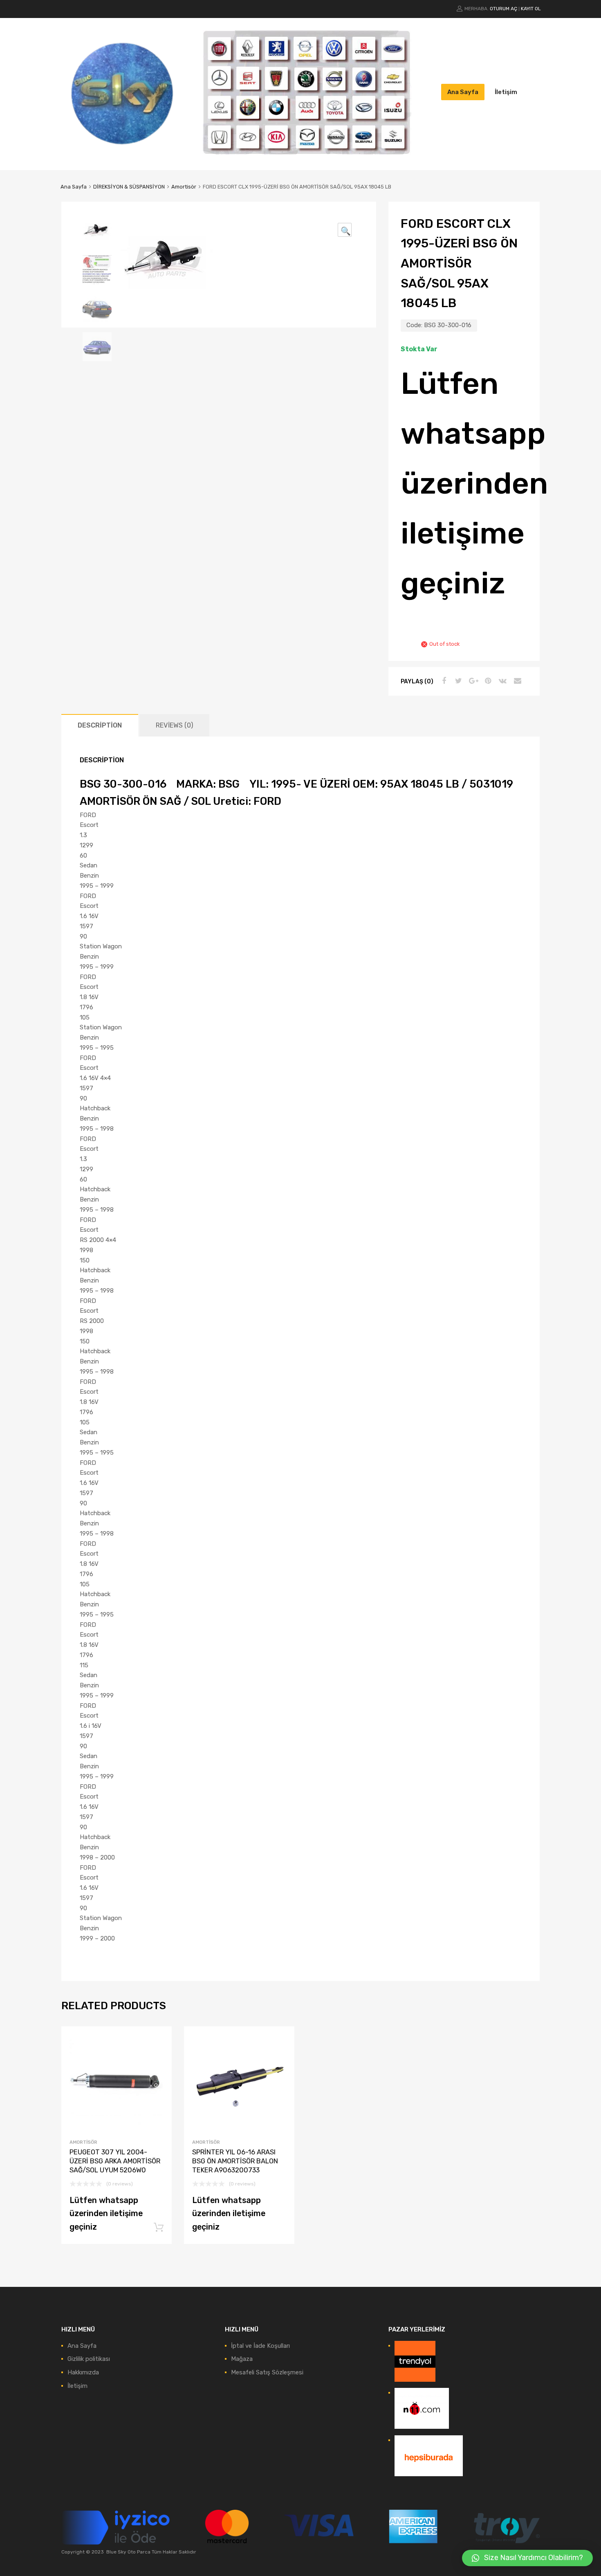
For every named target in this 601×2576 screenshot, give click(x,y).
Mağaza (242, 2359)
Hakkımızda (83, 2372)
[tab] (100, 725)
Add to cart (159, 2228)
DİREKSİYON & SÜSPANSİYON (129, 187)
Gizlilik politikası (89, 2359)
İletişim (506, 92)
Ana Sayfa (463, 92)
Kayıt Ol (531, 9)
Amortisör (184, 187)
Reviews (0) (174, 725)
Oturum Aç (503, 9)
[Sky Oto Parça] (123, 152)
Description (100, 725)
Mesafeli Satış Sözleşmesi (267, 2372)
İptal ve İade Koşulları (260, 2346)
